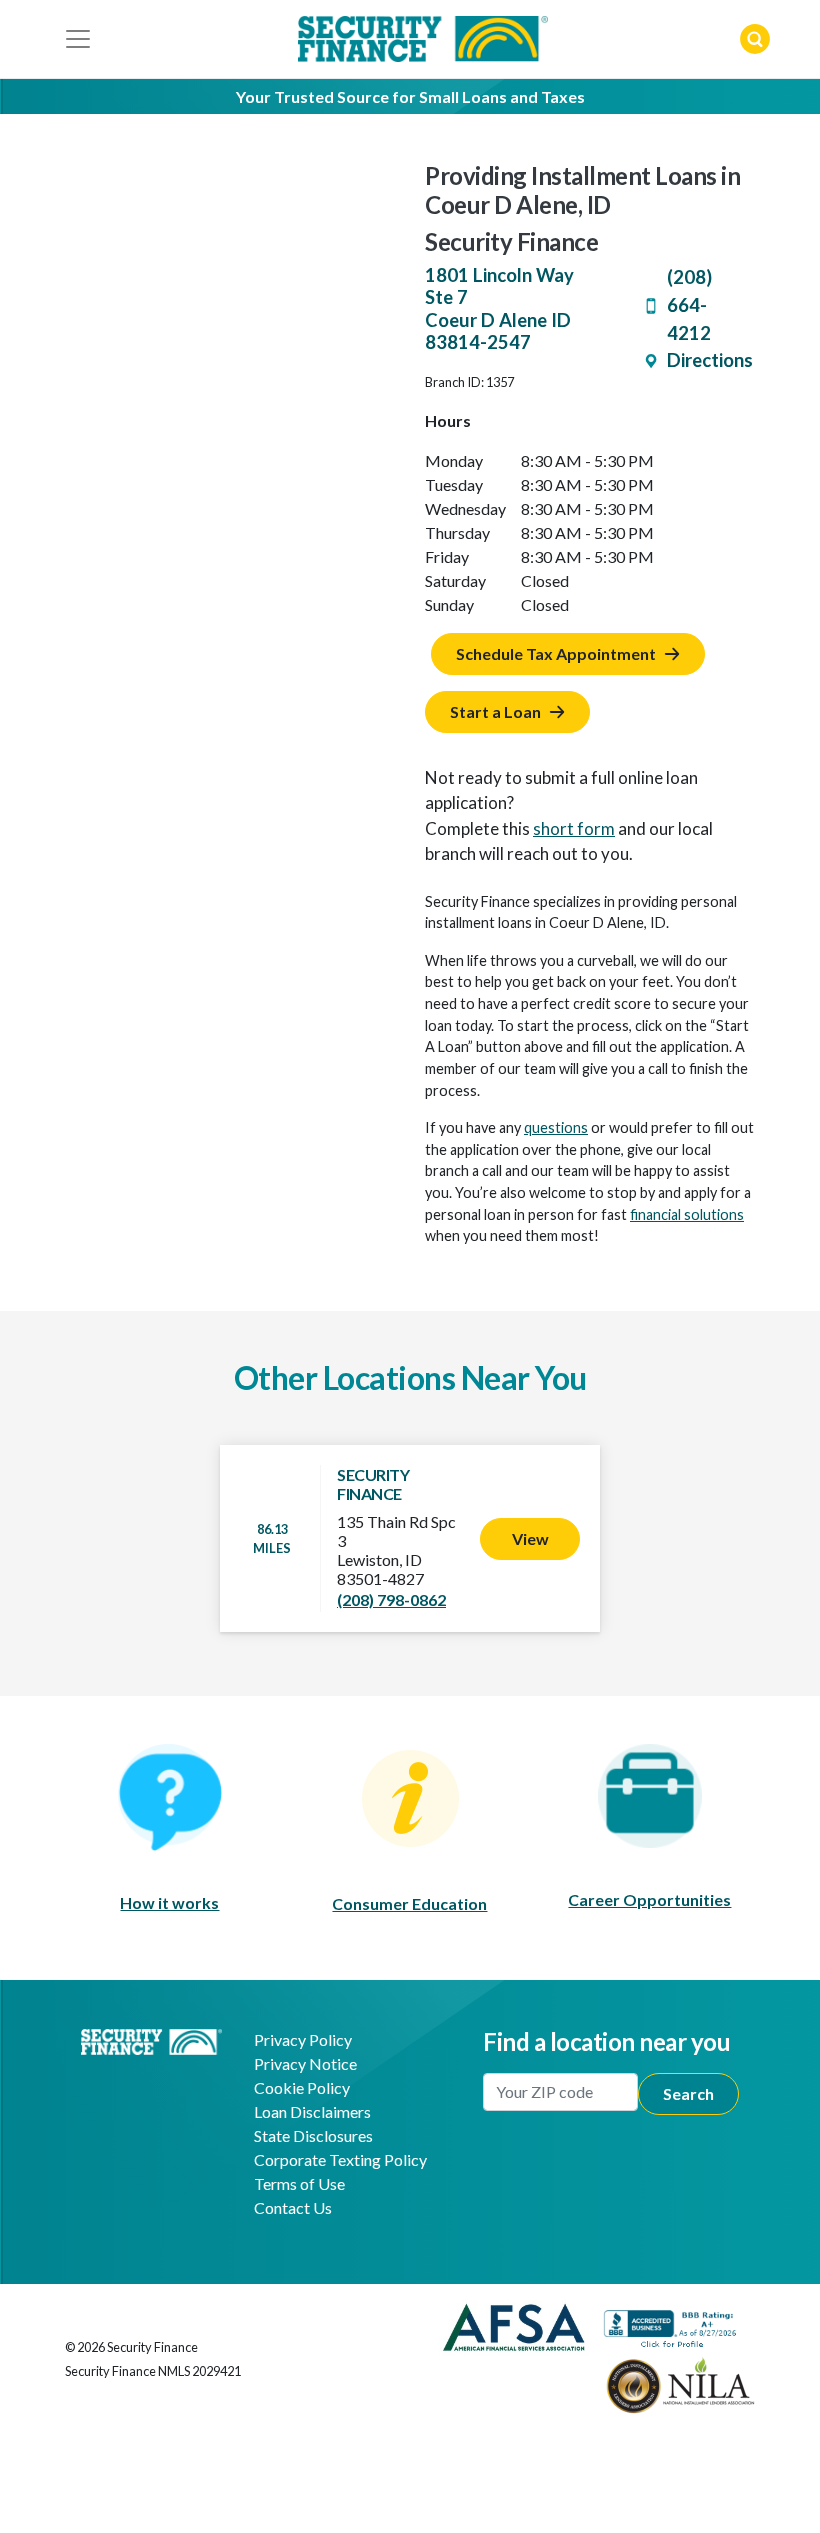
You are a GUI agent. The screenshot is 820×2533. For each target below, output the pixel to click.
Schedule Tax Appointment (556, 653)
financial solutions (687, 1214)
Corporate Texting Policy (340, 2159)
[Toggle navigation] (78, 39)
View (530, 1538)
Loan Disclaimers (312, 2111)
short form (574, 828)
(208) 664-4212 (689, 304)
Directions (710, 360)
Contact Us (293, 2207)
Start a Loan (495, 711)
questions (556, 1127)
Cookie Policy (302, 2087)
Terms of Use (299, 2183)
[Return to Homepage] (151, 2039)
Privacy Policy (303, 2039)
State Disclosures (313, 2135)
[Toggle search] (755, 39)
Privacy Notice (305, 2063)
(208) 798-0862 (391, 1599)
